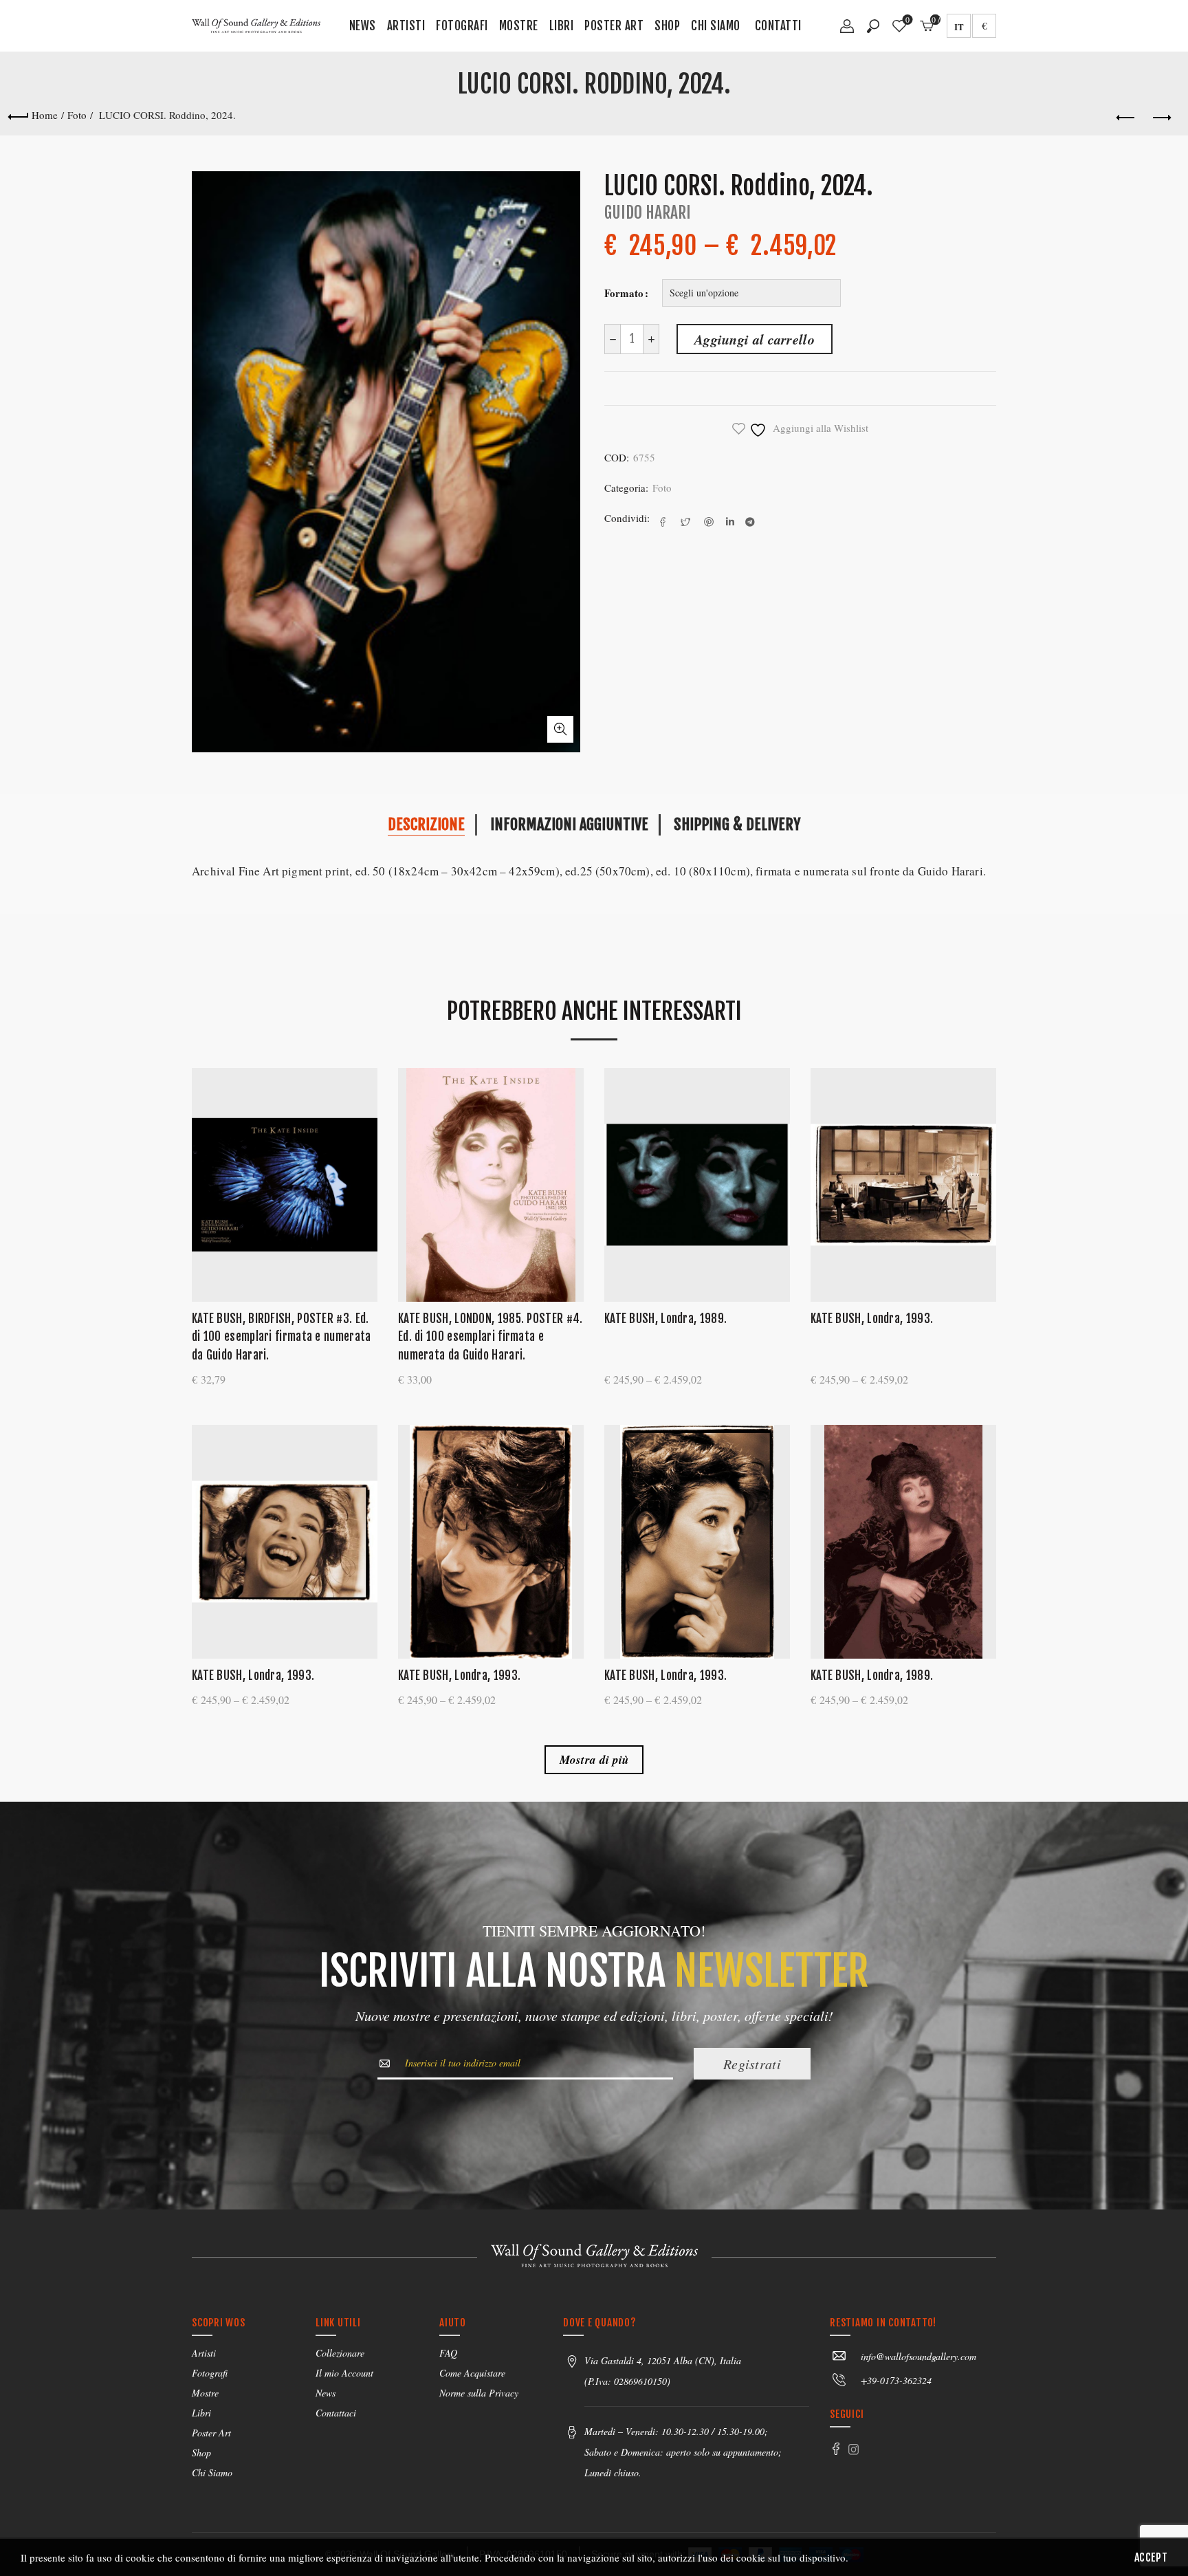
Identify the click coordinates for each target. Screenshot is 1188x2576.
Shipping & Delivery (737, 824)
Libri (562, 26)
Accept (1151, 2557)
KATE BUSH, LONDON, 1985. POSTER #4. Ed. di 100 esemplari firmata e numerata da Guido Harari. (491, 1337)
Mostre (519, 26)
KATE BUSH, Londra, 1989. (665, 1319)
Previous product (1126, 118)
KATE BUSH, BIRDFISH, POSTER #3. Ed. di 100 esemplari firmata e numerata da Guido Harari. (282, 1337)
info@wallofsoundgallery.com (918, 2356)
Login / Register (847, 31)
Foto (77, 115)
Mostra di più (594, 1760)
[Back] (18, 115)
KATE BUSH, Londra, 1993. (872, 1319)
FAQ (448, 2353)
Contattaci (336, 2413)
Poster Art (614, 26)
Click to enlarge (560, 729)
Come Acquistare (472, 2373)
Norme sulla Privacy (479, 2393)
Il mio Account (344, 2373)
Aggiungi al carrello (755, 339)
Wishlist (907, 20)
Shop (667, 26)
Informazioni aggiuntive (569, 824)
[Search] (873, 26)
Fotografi (462, 26)
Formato (624, 293)
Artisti (406, 26)
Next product (1160, 118)
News (363, 26)
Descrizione (426, 824)
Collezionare (340, 2353)
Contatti (778, 26)
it (959, 26)
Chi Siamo (716, 26)
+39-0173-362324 (896, 2380)
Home (45, 115)
